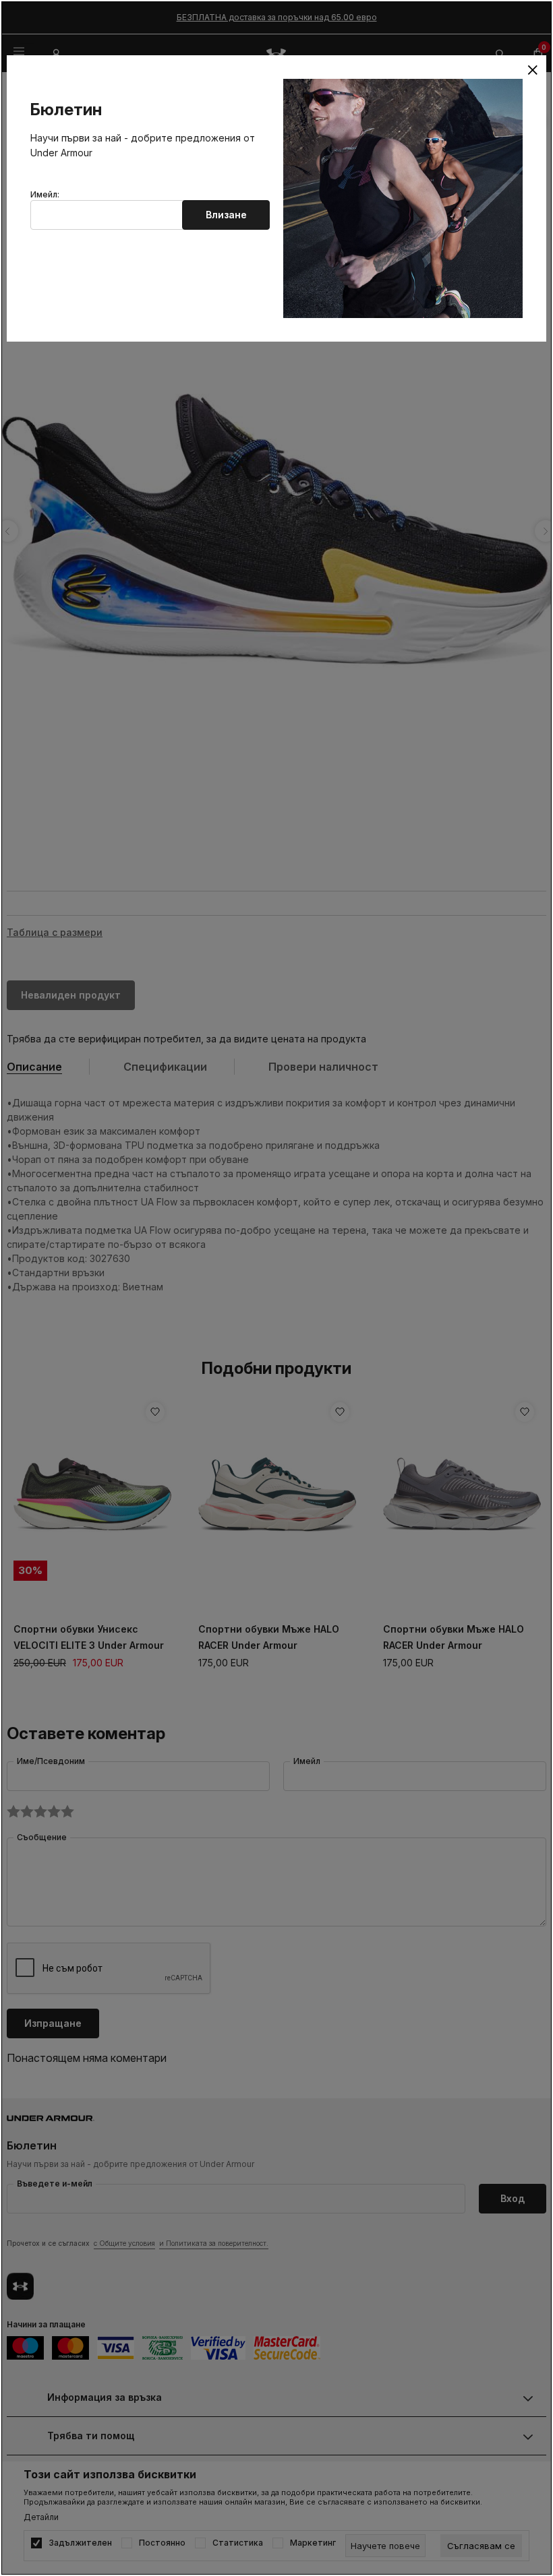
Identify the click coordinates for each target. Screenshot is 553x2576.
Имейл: (45, 195)
